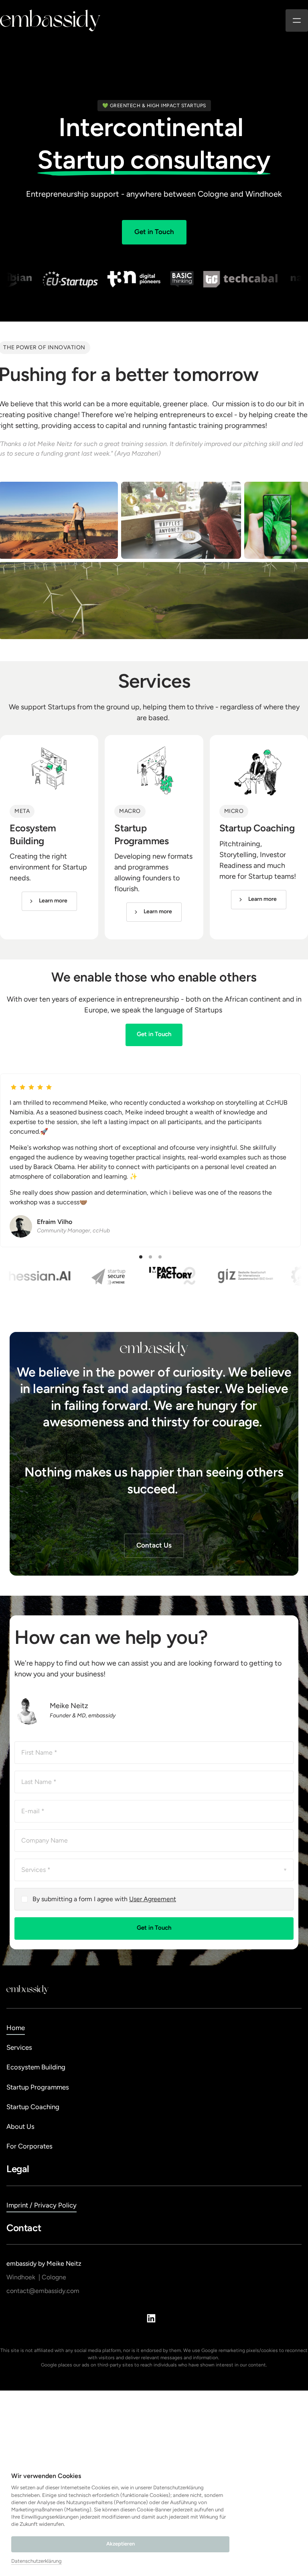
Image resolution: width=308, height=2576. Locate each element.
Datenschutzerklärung (36, 2562)
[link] (49, 901)
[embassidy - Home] (50, 20)
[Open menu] (297, 20)
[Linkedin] (154, 2318)
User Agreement (153, 1899)
